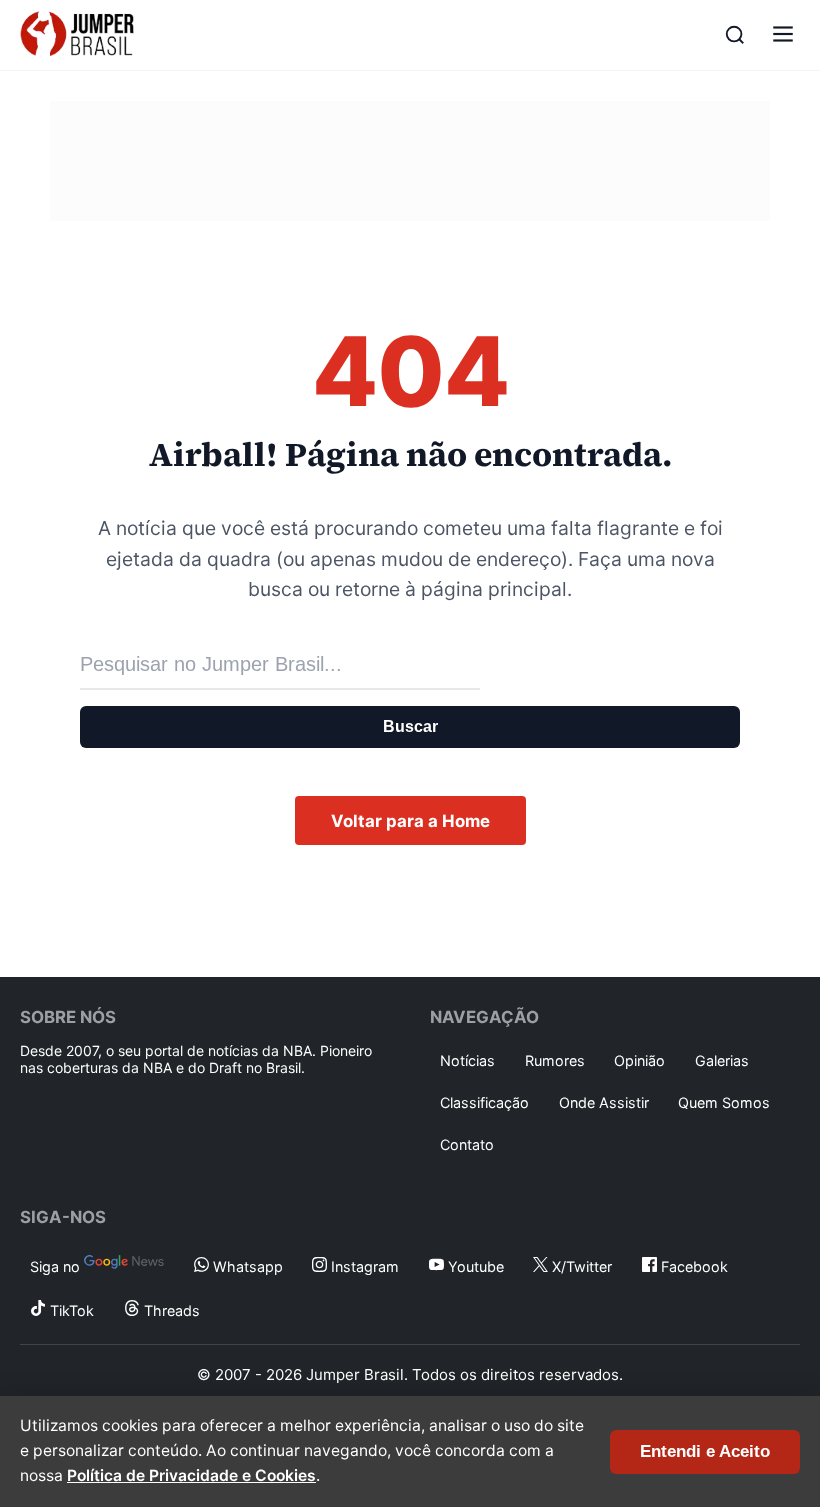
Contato (467, 1144)
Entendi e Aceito (705, 1451)
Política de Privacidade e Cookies (191, 1475)
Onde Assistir (604, 1102)
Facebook (692, 1266)
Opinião (639, 1060)
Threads (170, 1310)
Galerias (722, 1060)
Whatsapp (246, 1266)
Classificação (484, 1102)
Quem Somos (724, 1102)
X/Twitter (580, 1266)
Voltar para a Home (410, 821)
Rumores (555, 1060)
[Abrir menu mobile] (783, 35)
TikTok (70, 1310)
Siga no (57, 1266)
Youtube (474, 1266)
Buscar (410, 726)
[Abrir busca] (735, 35)
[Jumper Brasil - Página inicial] (77, 35)
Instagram (363, 1266)
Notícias (467, 1060)
